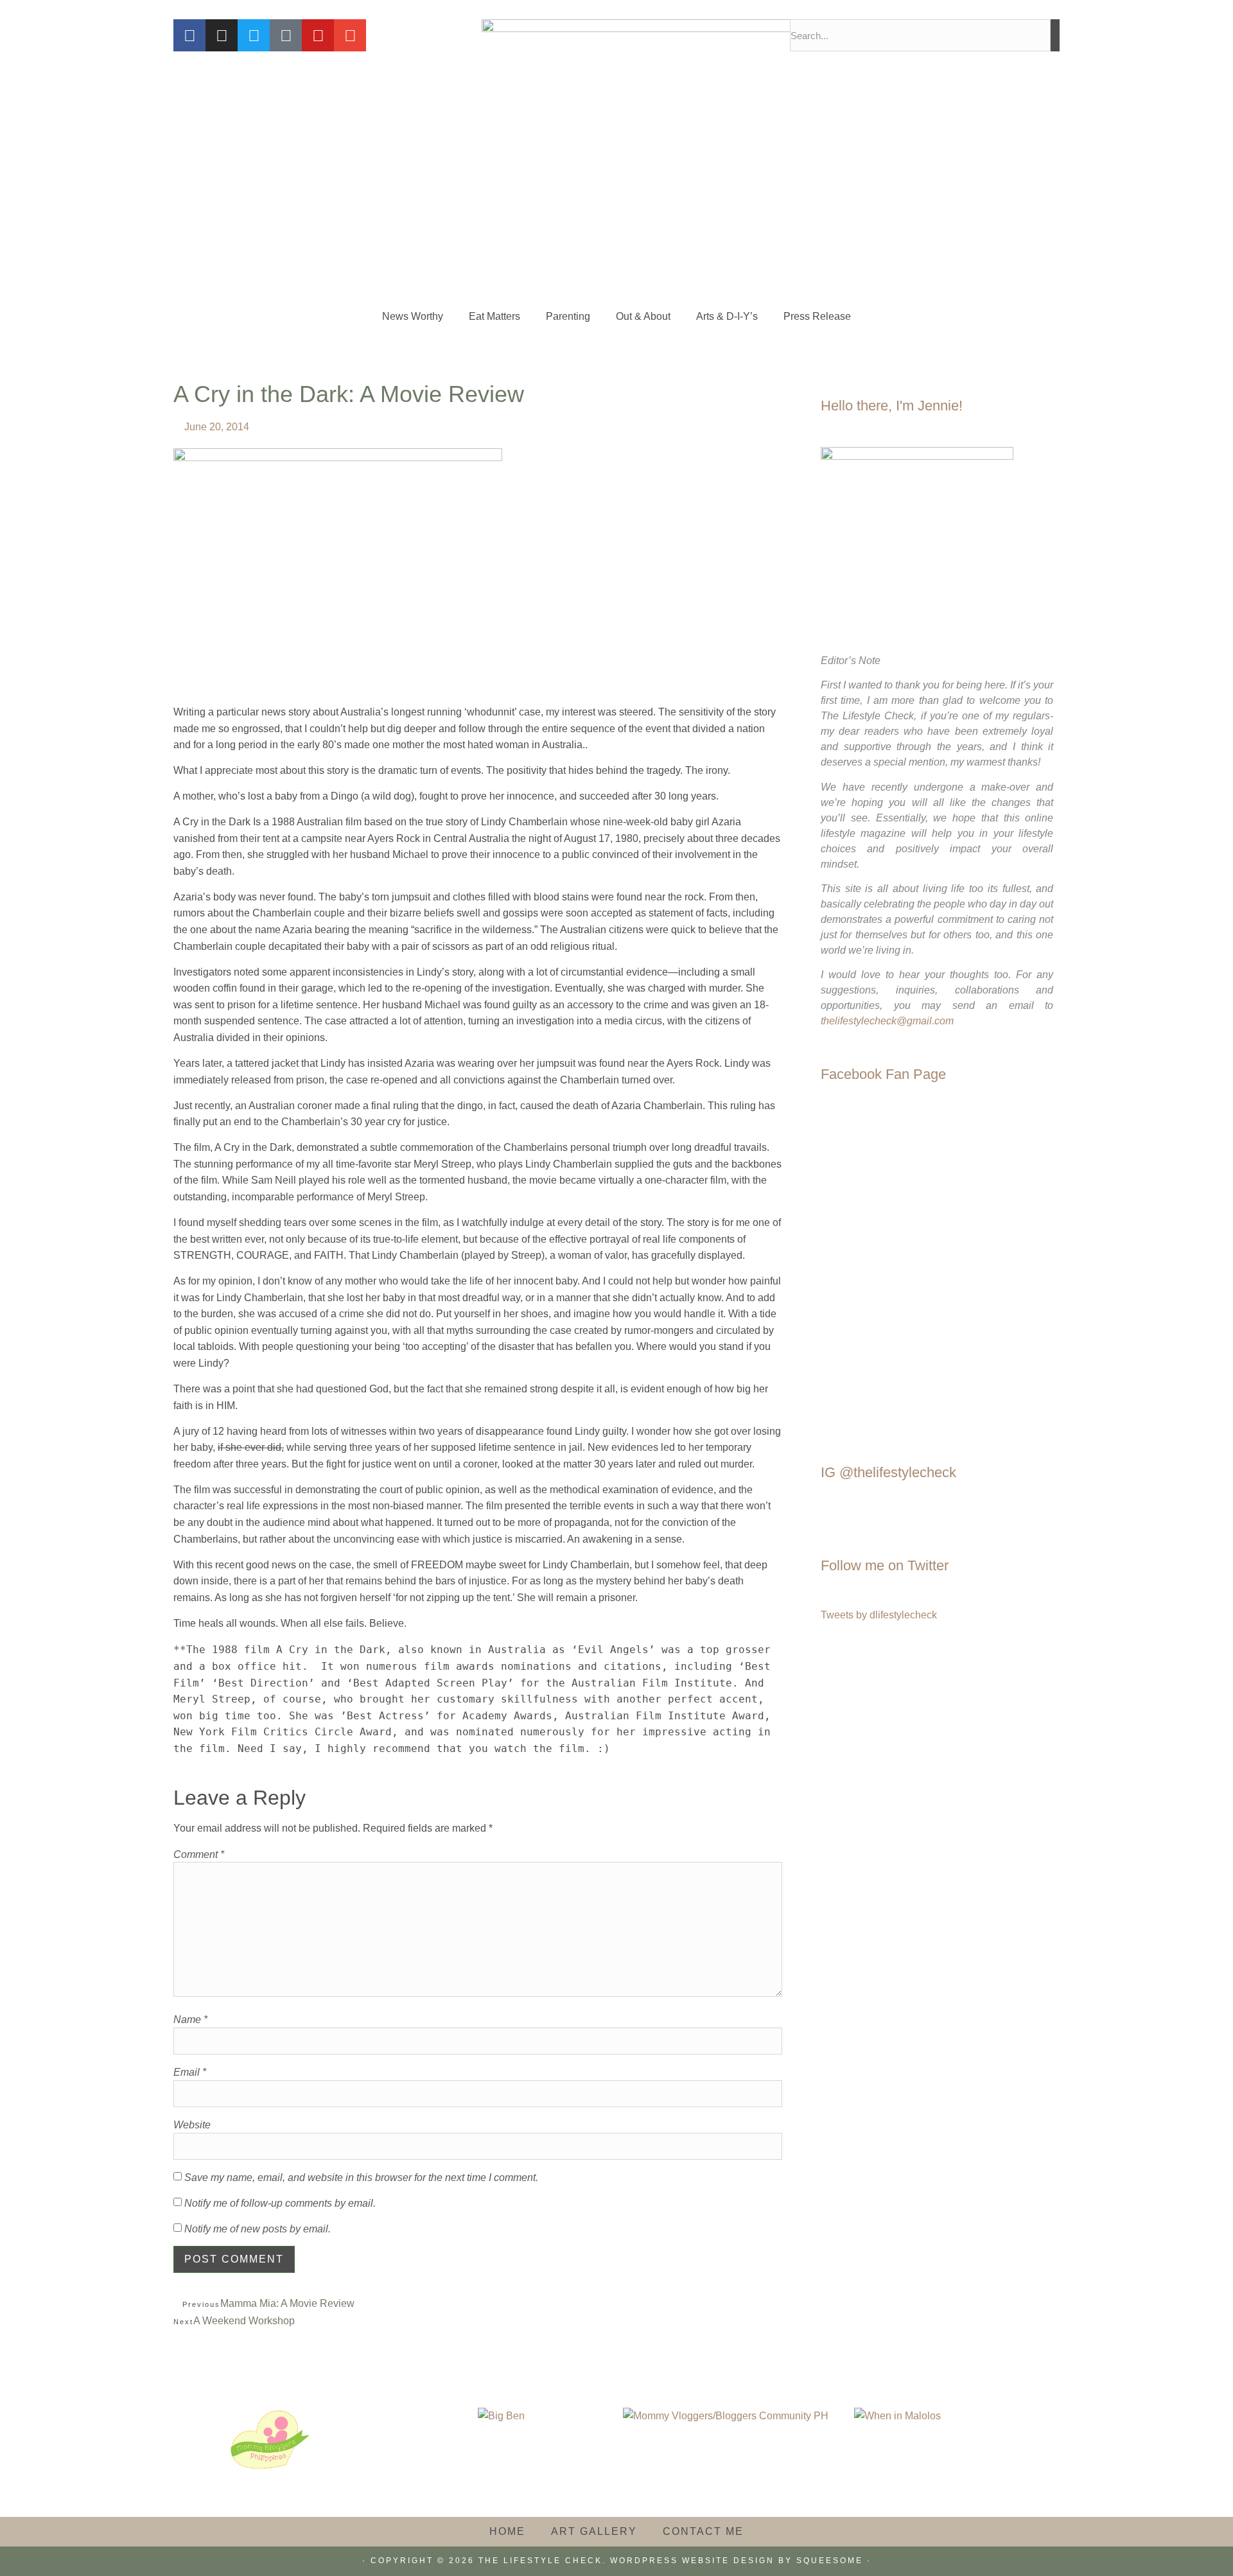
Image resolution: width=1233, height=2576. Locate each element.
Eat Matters (494, 316)
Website (192, 2125)
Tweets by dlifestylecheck (879, 1615)
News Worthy (413, 316)
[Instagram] (222, 35)
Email (190, 2072)
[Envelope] (350, 35)
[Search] (1055, 35)
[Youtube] (318, 35)
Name (190, 2020)
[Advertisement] (616, 199)
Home (507, 2531)
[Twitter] (254, 35)
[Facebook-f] (189, 35)
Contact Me (703, 2531)
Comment (199, 1855)
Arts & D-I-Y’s (727, 316)
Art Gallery (594, 2531)
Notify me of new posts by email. (258, 2229)
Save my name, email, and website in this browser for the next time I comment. (361, 2178)
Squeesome (830, 2561)
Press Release (817, 316)
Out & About (643, 316)
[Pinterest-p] (286, 35)
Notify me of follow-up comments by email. (280, 2204)
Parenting (568, 316)
